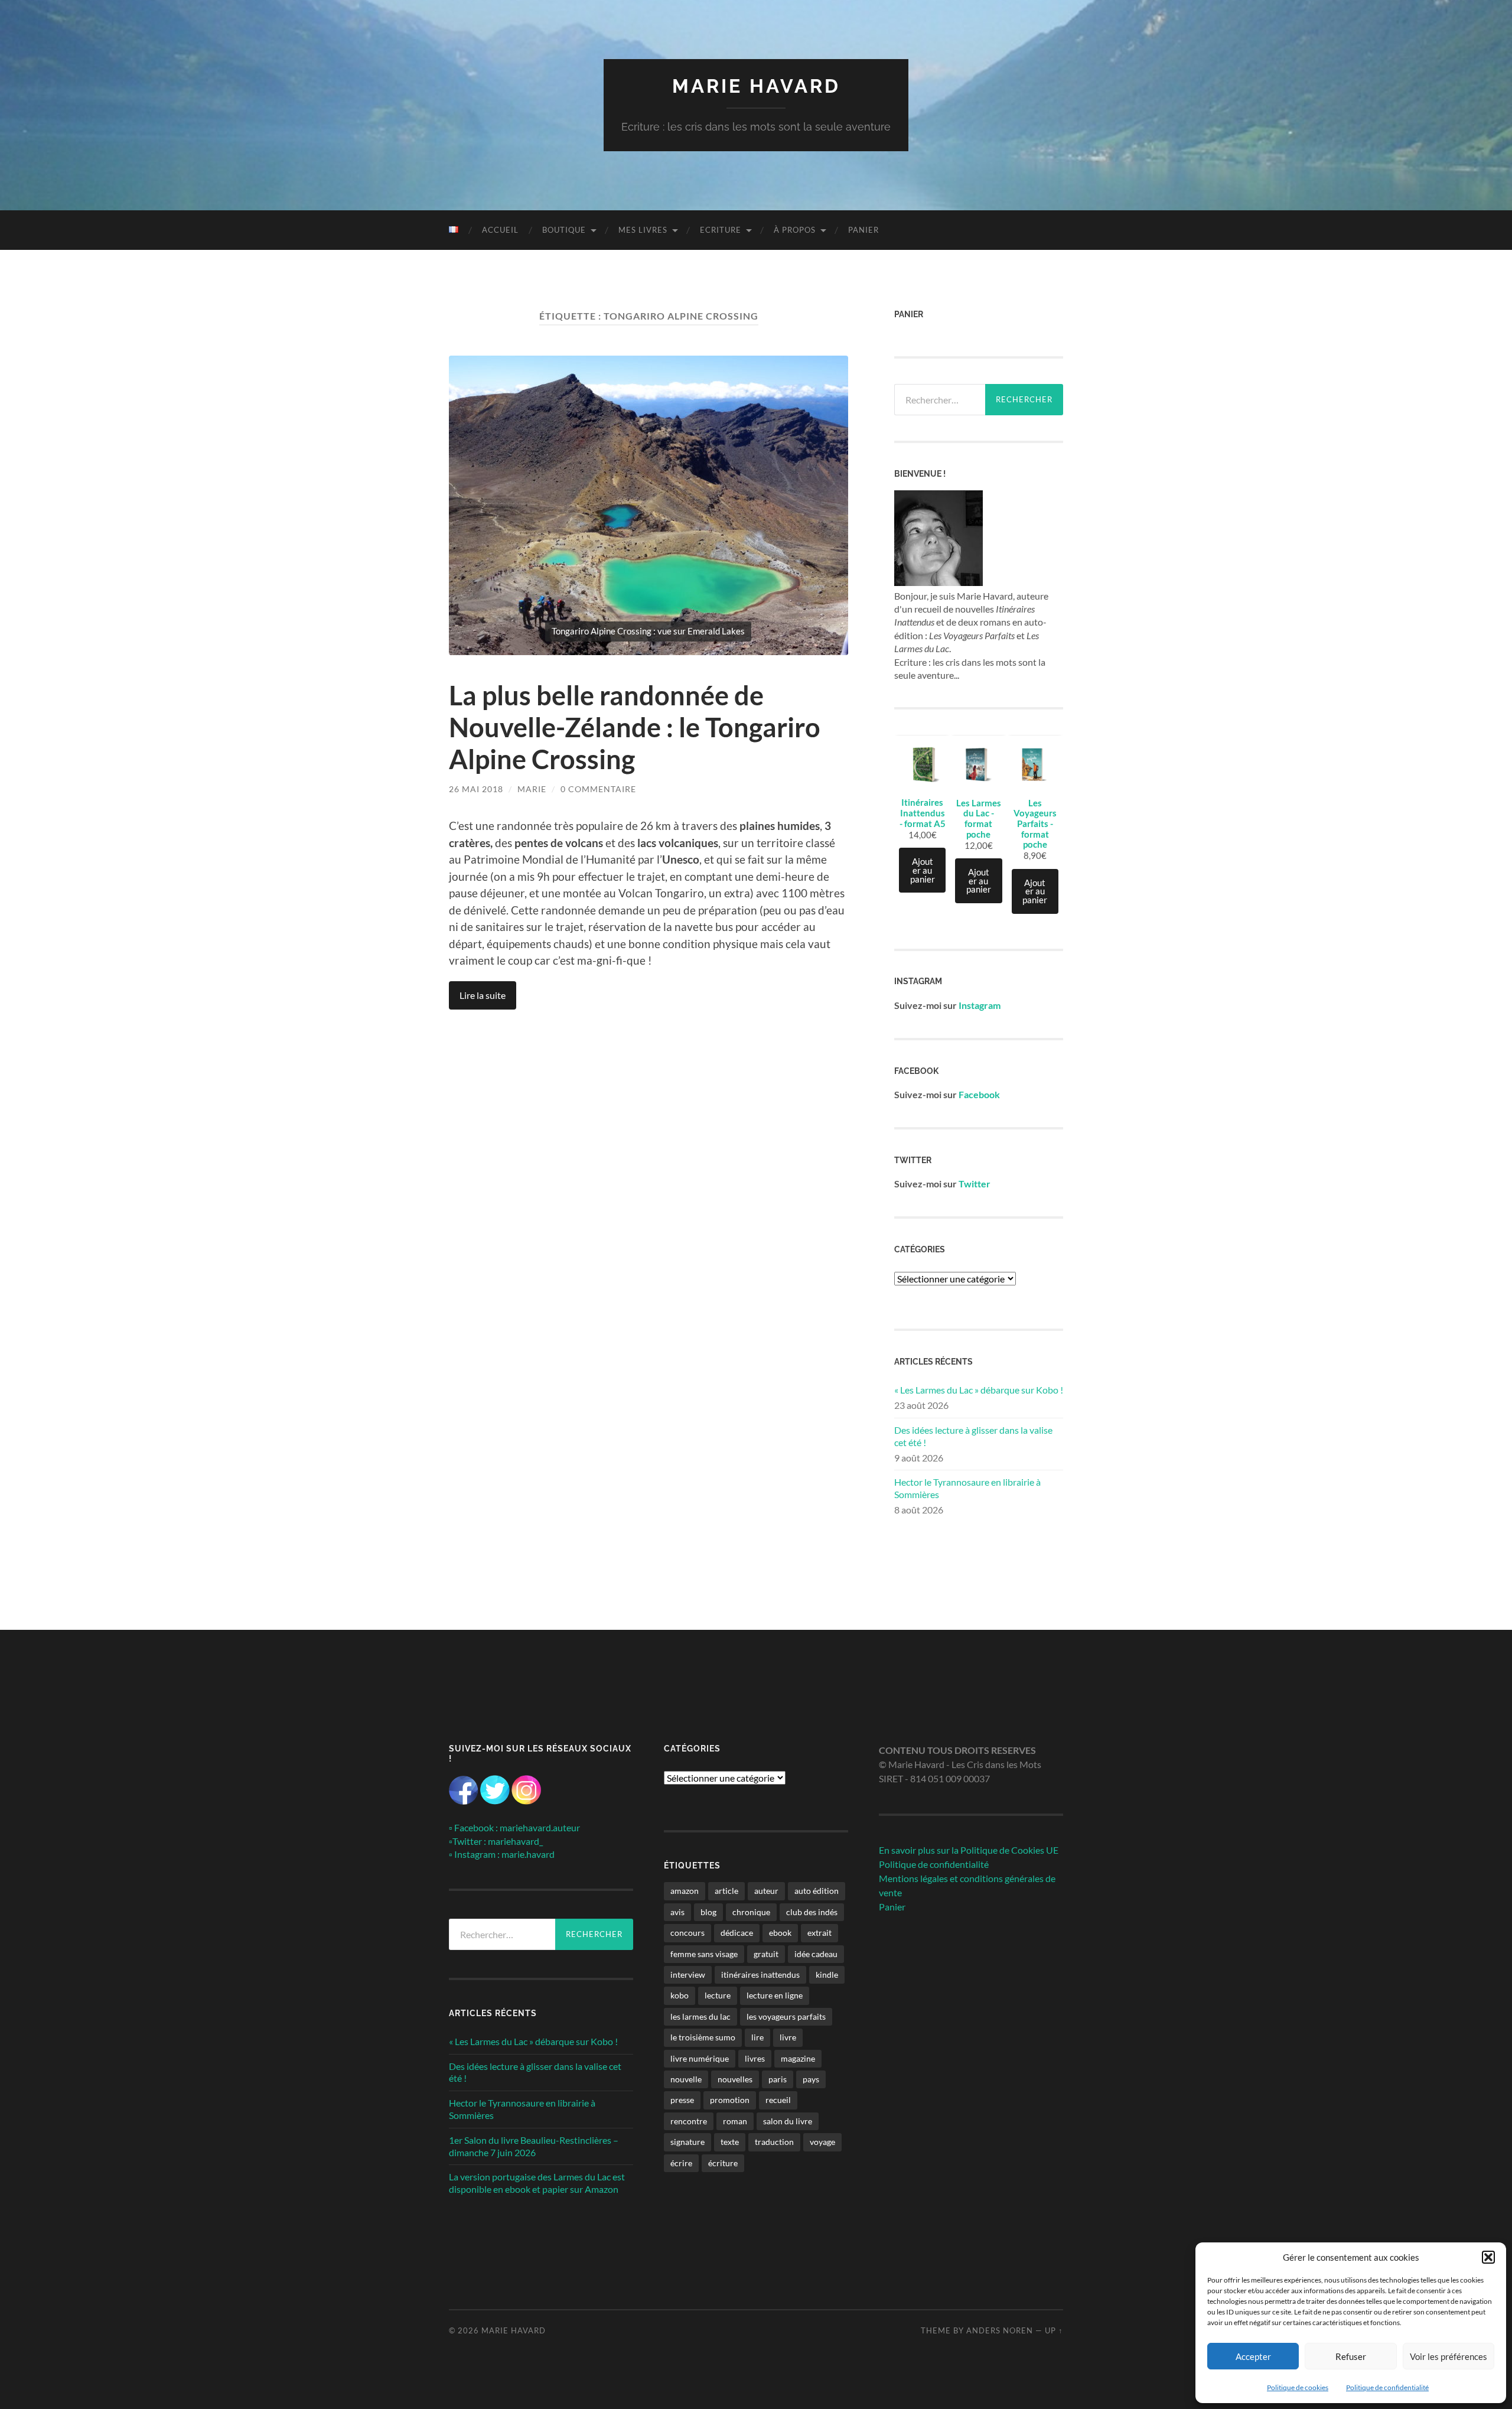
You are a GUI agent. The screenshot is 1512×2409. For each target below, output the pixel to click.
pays (811, 2079)
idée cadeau (816, 1954)
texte (730, 2142)
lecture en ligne (775, 1995)
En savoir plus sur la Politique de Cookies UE (969, 1850)
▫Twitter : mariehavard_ (496, 1841)
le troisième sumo (703, 2037)
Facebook (979, 1094)
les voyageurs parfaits (786, 2016)
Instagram (980, 1005)
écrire (681, 2163)
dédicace (737, 1933)
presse (682, 2100)
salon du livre (788, 2121)
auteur (766, 1891)
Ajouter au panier (923, 870)
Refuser (1351, 2356)
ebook (780, 1933)
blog (708, 1912)
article (726, 1891)
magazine (798, 2058)
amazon (685, 1891)
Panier (863, 230)
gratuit (766, 1954)
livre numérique (700, 2058)
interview (688, 1975)
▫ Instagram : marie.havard (502, 1854)
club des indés (812, 1912)
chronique (751, 1912)
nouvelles (735, 2079)
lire (757, 2037)
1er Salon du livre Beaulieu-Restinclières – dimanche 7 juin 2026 (534, 2146)
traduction (774, 2142)
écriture (723, 2163)
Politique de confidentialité (1387, 2387)
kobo (680, 1995)
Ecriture (721, 230)
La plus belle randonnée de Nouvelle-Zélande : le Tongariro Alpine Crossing (635, 727)
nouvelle (686, 2079)
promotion (730, 2100)
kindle (827, 1975)
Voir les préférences (1449, 2356)
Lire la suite (483, 995)
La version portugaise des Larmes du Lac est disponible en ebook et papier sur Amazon (537, 2183)
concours (687, 1933)
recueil (778, 2100)
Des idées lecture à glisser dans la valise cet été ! (973, 1436)
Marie (532, 789)
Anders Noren (1000, 2330)
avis (677, 1912)
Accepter (1253, 2356)
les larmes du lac (700, 2016)
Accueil (500, 230)
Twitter (975, 1184)
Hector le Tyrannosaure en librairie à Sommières (967, 1488)
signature (687, 2142)
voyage (822, 2142)
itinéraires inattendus (760, 1975)
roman (735, 2121)
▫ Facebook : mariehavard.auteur (514, 1827)
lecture (718, 1995)
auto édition (817, 1891)
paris (778, 2079)
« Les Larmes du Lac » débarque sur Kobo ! (979, 1390)
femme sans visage (704, 1954)
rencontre (689, 2121)
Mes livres (643, 230)
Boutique (564, 230)
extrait (819, 1933)
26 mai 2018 (476, 789)
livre (788, 2037)
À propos (795, 230)
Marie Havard (756, 86)
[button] (1488, 2257)
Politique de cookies (1298, 2387)
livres (755, 2058)
